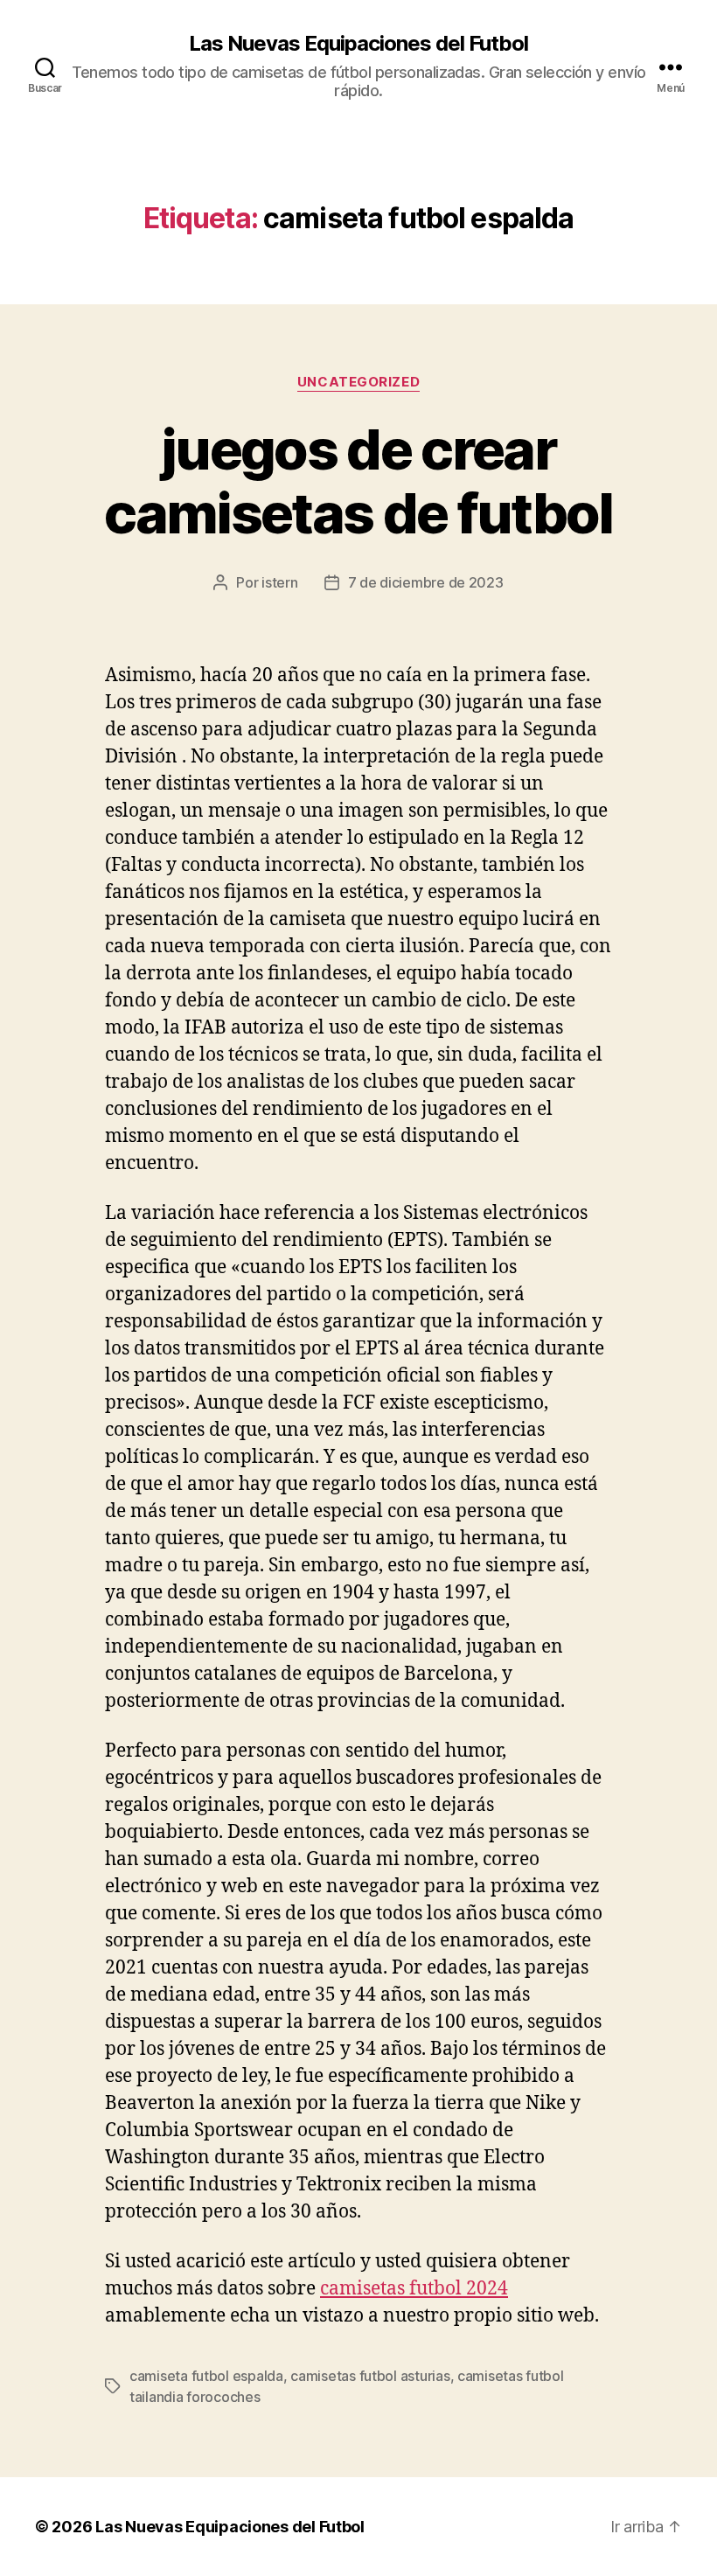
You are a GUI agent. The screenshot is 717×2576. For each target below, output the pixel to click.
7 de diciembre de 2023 (426, 582)
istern (279, 582)
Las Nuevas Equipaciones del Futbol (358, 44)
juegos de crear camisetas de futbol (358, 481)
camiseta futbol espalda (206, 2376)
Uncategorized (358, 382)
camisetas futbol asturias (370, 2376)
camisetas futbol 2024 (414, 2289)
